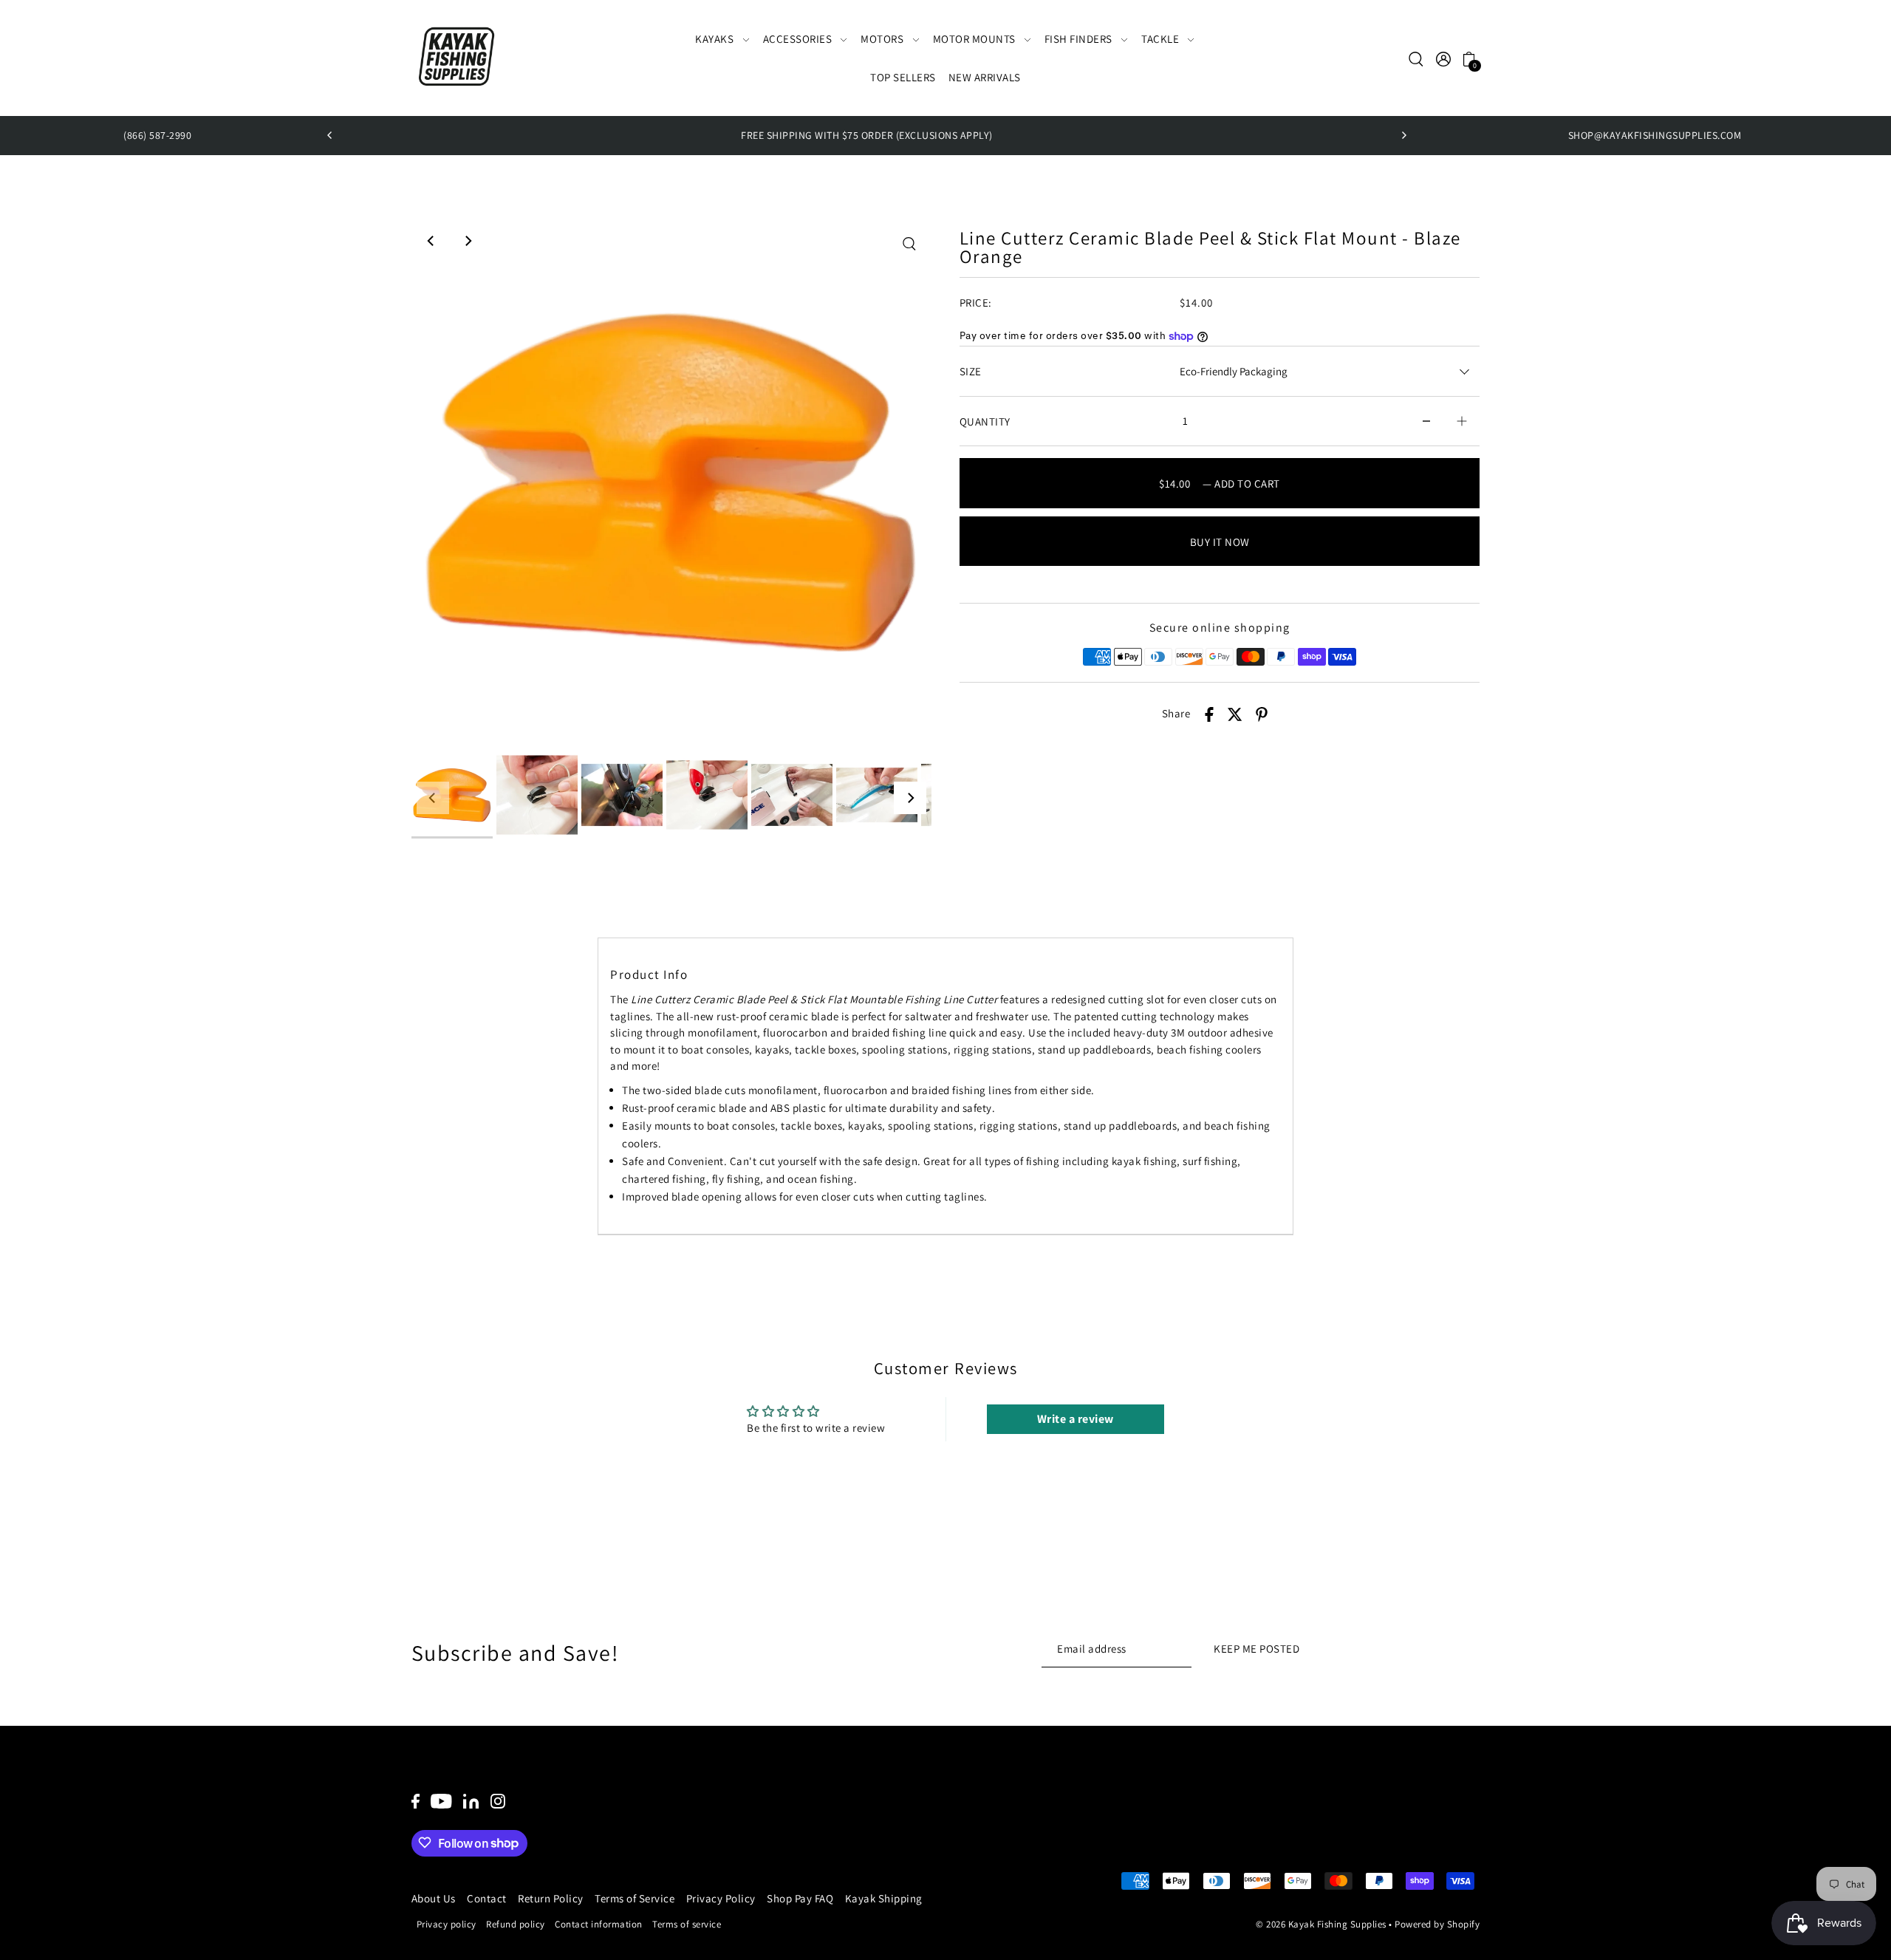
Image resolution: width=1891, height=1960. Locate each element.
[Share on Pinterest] (1262, 714)
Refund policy (516, 1923)
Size (971, 371)
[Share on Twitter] (1235, 714)
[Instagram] (498, 1801)
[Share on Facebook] (1209, 714)
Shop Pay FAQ (800, 1898)
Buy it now (1220, 542)
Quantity (985, 421)
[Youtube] (441, 1801)
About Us (434, 1898)
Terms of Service (635, 1898)
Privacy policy (447, 1923)
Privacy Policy (721, 1898)
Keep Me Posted (1256, 1648)
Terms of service (687, 1923)
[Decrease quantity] (1426, 421)
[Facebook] (416, 1801)
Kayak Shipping (884, 1898)
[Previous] (330, 135)
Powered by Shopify (1437, 1924)
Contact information (599, 1923)
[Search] (1417, 58)
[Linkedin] (471, 1801)
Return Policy (551, 1898)
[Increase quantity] (1462, 421)
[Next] (1403, 135)
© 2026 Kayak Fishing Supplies (1321, 1924)
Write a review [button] (1076, 1419)
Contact (487, 1898)
